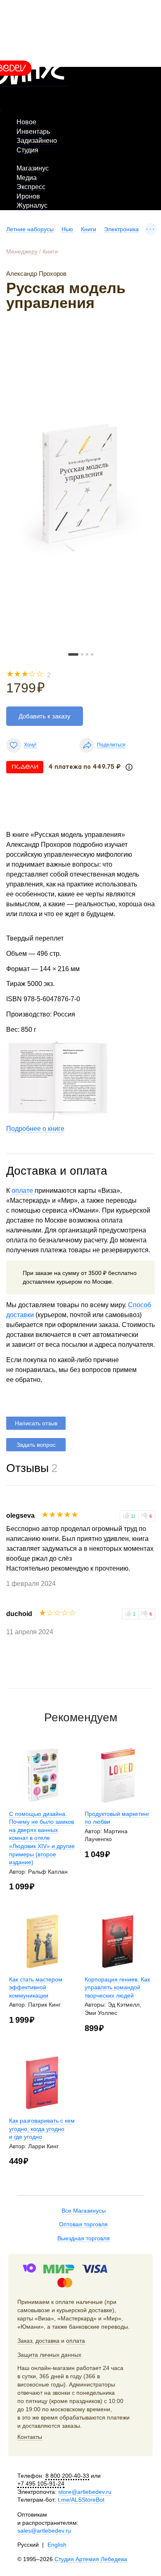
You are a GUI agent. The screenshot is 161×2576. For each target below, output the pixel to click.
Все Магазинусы (84, 2211)
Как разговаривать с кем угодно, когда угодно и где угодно (42, 2129)
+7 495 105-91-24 (41, 2484)
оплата (76, 2341)
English (57, 2545)
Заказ (25, 2341)
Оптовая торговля (83, 2224)
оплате (22, 1191)
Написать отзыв (36, 1423)
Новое (26, 122)
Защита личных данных (49, 2355)
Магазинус (33, 168)
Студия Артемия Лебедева (91, 2559)
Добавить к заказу (45, 716)
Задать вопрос (36, 1445)
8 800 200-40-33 (67, 2476)
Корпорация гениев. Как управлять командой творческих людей (117, 1987)
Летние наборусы (30, 229)
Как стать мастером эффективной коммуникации (36, 1987)
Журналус (32, 205)
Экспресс (31, 187)
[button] (73, 654)
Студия (27, 150)
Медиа (27, 178)
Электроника (121, 229)
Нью (67, 229)
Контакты (30, 2437)
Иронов (28, 196)
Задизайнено (37, 141)
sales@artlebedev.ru (44, 2531)
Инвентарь (33, 132)
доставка (47, 2341)
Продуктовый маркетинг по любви (117, 1818)
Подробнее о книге (35, 1129)
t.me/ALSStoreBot (81, 2500)
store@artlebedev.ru (85, 2492)
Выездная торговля (84, 2238)
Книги (89, 229)
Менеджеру (22, 251)
